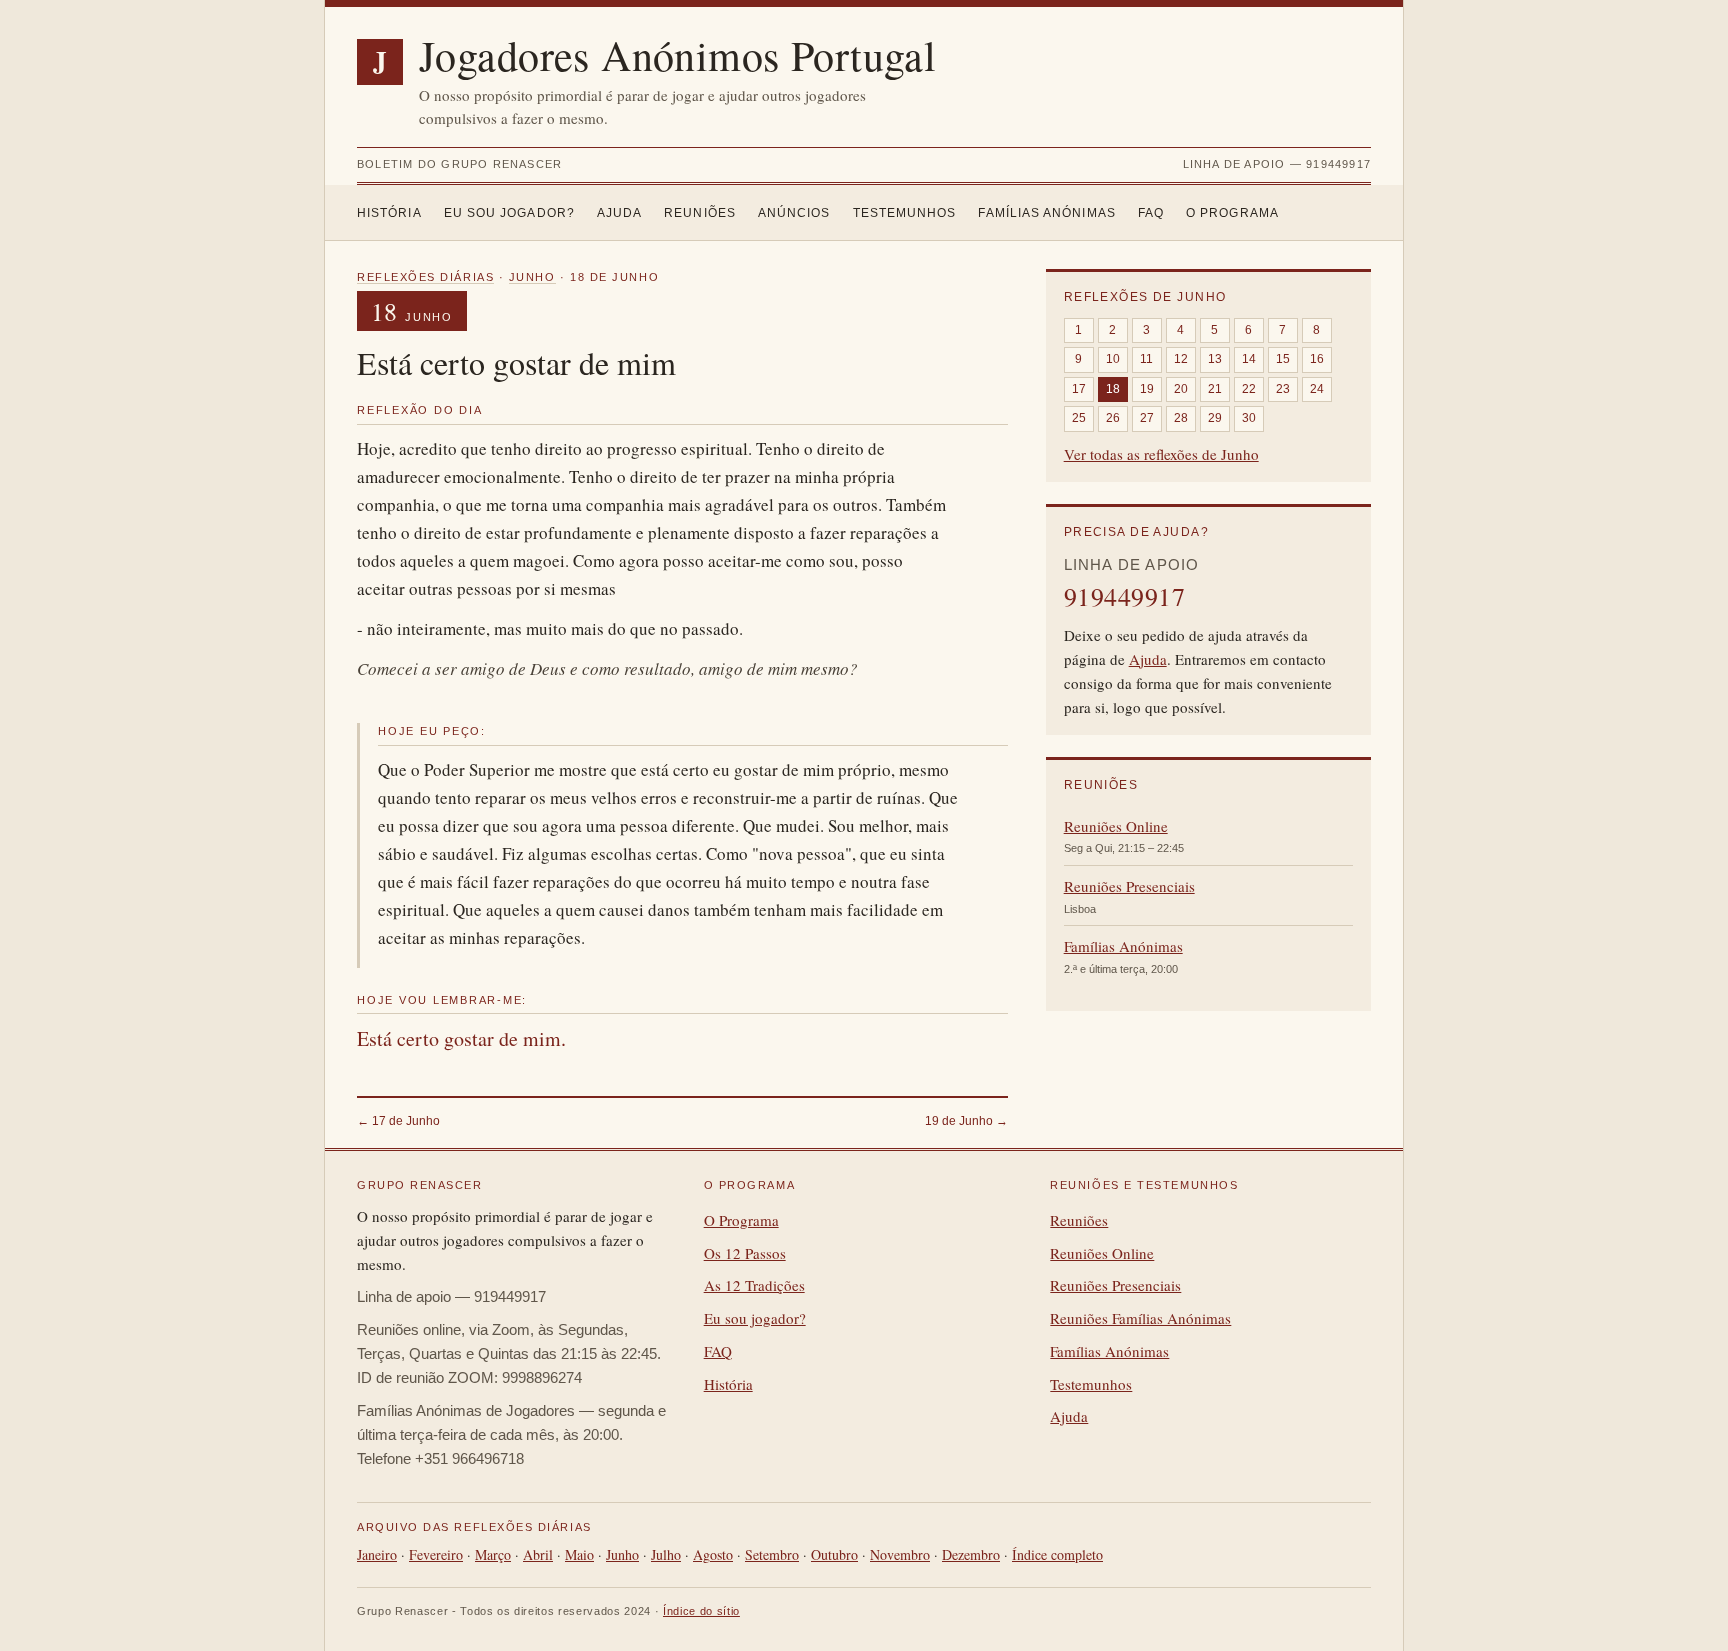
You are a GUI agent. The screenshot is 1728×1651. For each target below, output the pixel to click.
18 (1113, 389)
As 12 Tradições (754, 1285)
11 (1146, 359)
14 (1249, 359)
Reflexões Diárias (425, 277)
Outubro (834, 1554)
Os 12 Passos (745, 1253)
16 (1317, 359)
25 (1079, 418)
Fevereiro (436, 1554)
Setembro (772, 1554)
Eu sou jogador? (509, 213)
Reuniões (700, 213)
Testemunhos (905, 213)
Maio (579, 1554)
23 (1283, 389)
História (389, 213)
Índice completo (1057, 1554)
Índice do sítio (701, 1611)
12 (1181, 359)
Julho (666, 1554)
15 (1283, 359)
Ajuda (619, 213)
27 (1147, 418)
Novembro (900, 1554)
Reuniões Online (1116, 826)
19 (1147, 389)
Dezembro (971, 1554)
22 (1249, 389)
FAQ (1151, 213)
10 (1113, 359)
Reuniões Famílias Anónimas (1140, 1318)
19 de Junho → (966, 1121)
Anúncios (794, 213)
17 (1079, 389)
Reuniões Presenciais (1129, 886)
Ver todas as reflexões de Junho (1161, 454)
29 (1215, 418)
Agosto (713, 1554)
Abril (538, 1554)
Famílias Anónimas (1046, 213)
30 (1249, 418)
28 (1181, 418)
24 (1317, 389)
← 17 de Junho (398, 1121)
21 (1215, 389)
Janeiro (377, 1554)
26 (1113, 418)
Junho (532, 277)
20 (1181, 389)
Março (493, 1554)
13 (1215, 359)
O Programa (1232, 213)
